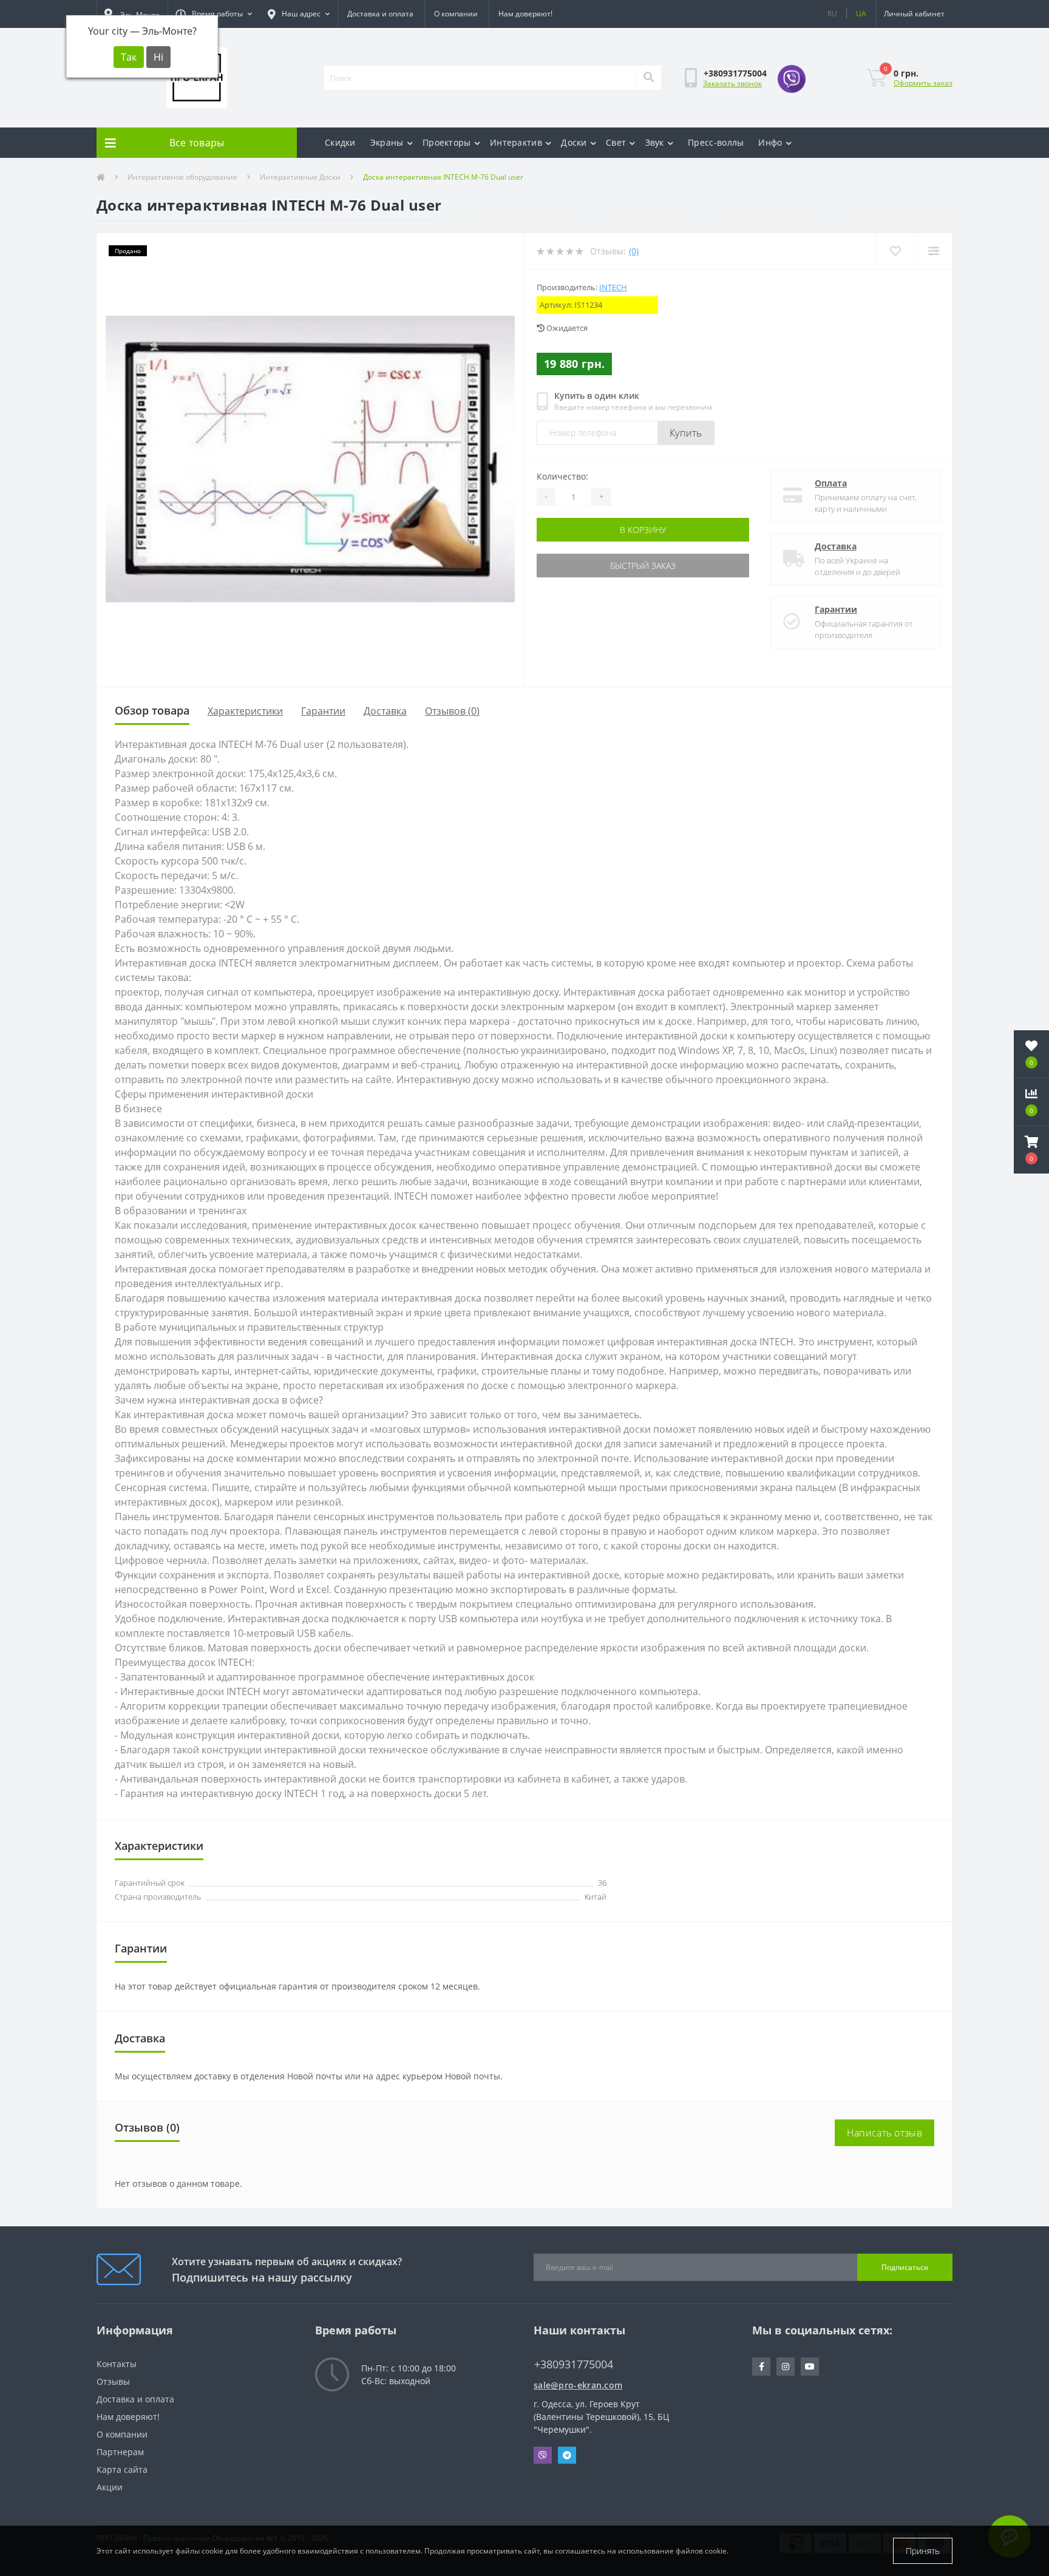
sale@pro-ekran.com (578, 2385)
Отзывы (113, 2381)
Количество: (562, 476)
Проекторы (447, 142)
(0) (634, 251)
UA (861, 14)
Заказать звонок (732, 83)
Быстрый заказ (643, 566)
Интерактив (516, 142)
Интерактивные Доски (300, 177)
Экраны (387, 142)
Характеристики (245, 711)
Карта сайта (122, 2469)
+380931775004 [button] (574, 2364)
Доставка (836, 546)
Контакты (117, 2364)
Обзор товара (152, 710)
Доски (574, 142)
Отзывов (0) (452, 711)
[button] (214, 14)
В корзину (643, 530)
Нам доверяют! (525, 14)
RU (832, 14)
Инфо (770, 142)
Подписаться (905, 2267)
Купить (686, 433)
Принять (923, 2551)
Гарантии (836, 609)
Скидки (340, 142)
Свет (616, 142)
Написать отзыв (884, 2133)
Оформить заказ (923, 83)
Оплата (831, 483)
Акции (110, 2487)
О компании (456, 14)
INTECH (613, 287)
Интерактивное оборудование (182, 177)
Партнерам (120, 2452)
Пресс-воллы (716, 142)
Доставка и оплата (380, 14)
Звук (655, 142)
